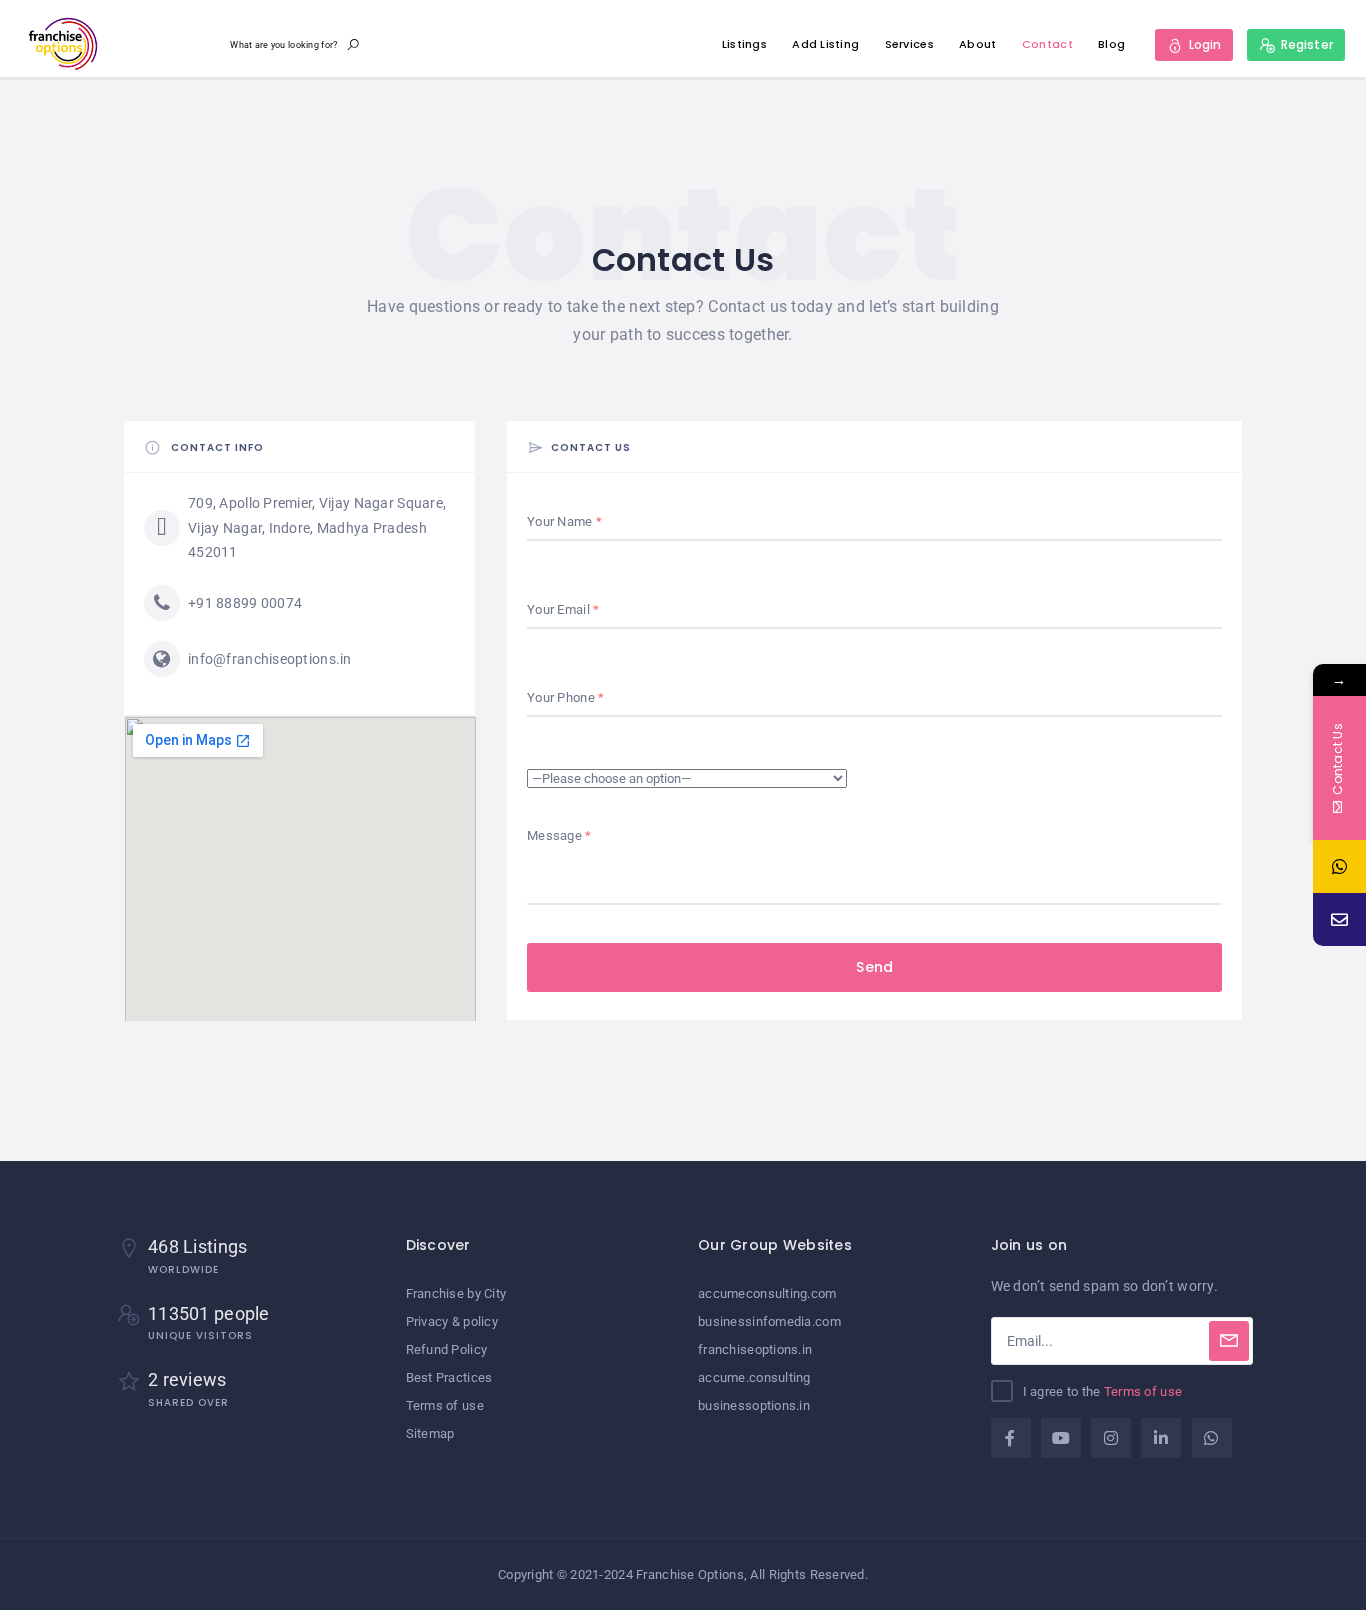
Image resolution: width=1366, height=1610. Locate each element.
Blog (1111, 44)
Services (909, 44)
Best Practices (449, 1377)
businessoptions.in (754, 1405)
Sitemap (430, 1433)
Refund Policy (447, 1349)
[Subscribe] (1229, 1341)
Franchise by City (456, 1293)
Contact (1047, 44)
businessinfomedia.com (769, 1321)
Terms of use (445, 1405)
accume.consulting (754, 1377)
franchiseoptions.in (755, 1349)
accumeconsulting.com (767, 1293)
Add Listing (825, 44)
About (977, 44)
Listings (744, 44)
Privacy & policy (452, 1321)
